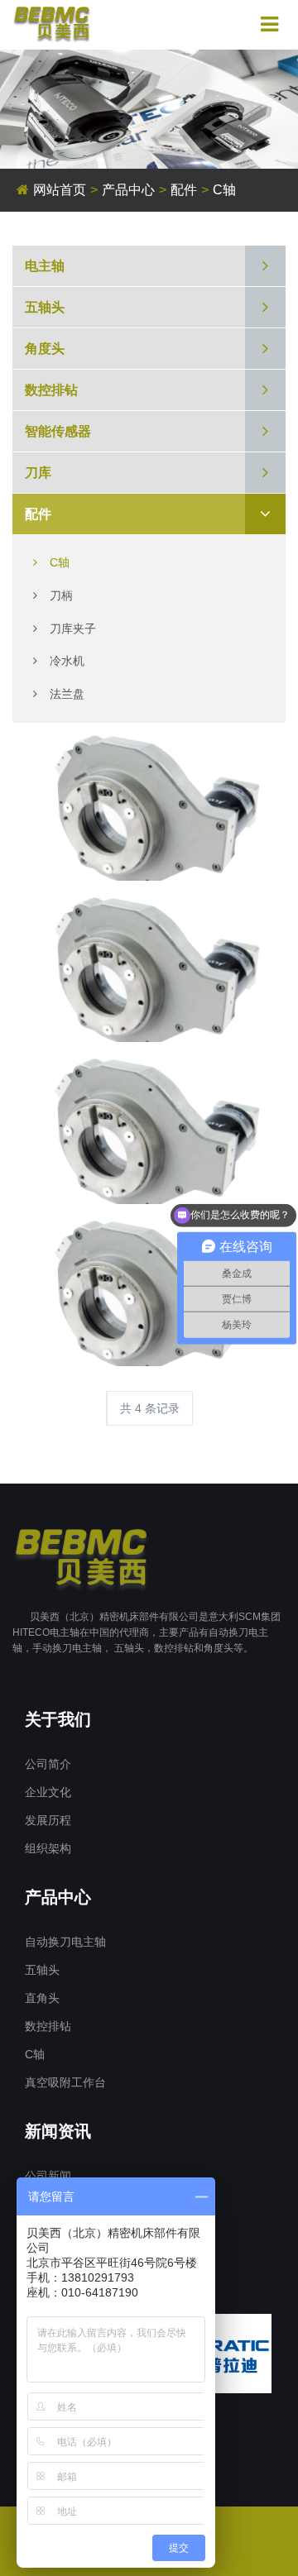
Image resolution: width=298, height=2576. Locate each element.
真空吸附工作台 (65, 2082)
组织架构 (48, 1848)
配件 (184, 190)
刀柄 (61, 595)
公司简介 (48, 1764)
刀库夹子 (73, 628)
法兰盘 (67, 694)
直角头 (42, 1998)
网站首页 (60, 190)
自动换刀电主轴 (65, 1942)
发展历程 (48, 1820)
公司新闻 (48, 2176)
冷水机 (67, 661)
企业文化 (48, 1792)
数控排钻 (48, 2026)
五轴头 (42, 1970)
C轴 (60, 562)
